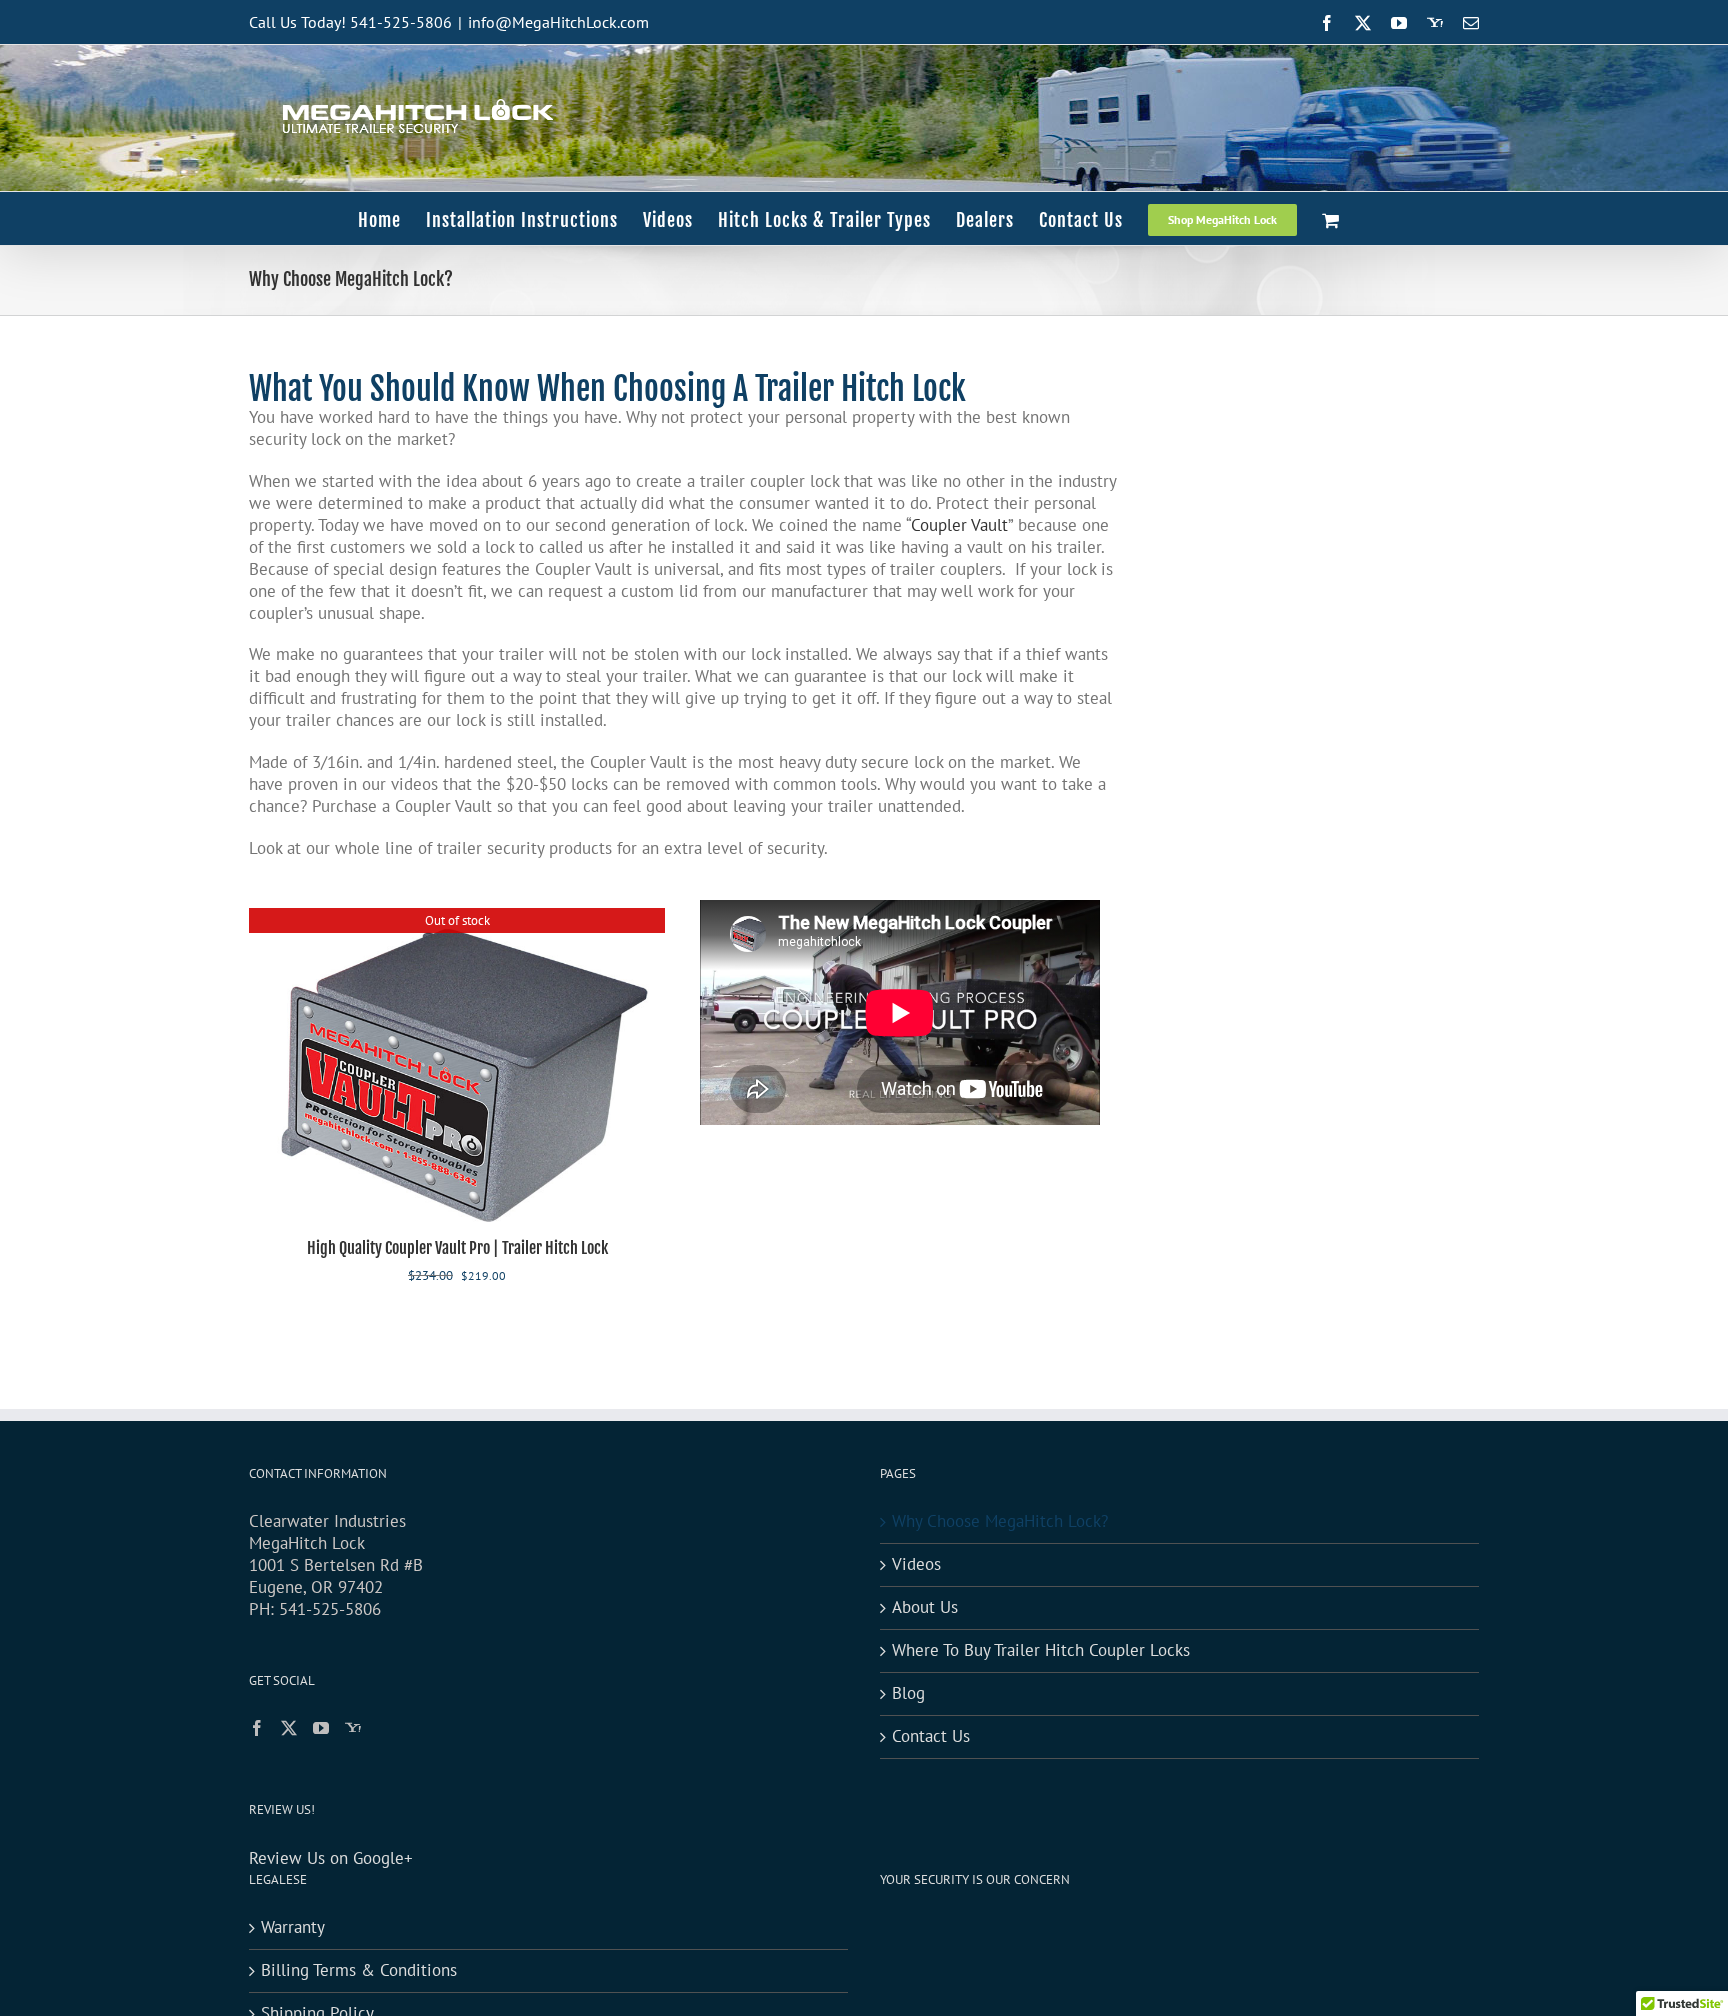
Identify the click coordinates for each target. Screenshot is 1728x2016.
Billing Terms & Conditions (359, 1970)
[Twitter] (289, 1728)
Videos (916, 1564)
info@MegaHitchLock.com (558, 22)
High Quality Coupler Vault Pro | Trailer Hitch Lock (457, 1248)
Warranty (293, 1927)
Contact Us (931, 1736)
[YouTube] (321, 1728)
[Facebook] (257, 1728)
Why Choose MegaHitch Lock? (1000, 1521)
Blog (908, 1693)
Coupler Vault (959, 525)
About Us (925, 1607)
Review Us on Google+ (331, 1858)
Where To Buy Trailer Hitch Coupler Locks (1041, 1650)
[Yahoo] (353, 1728)
